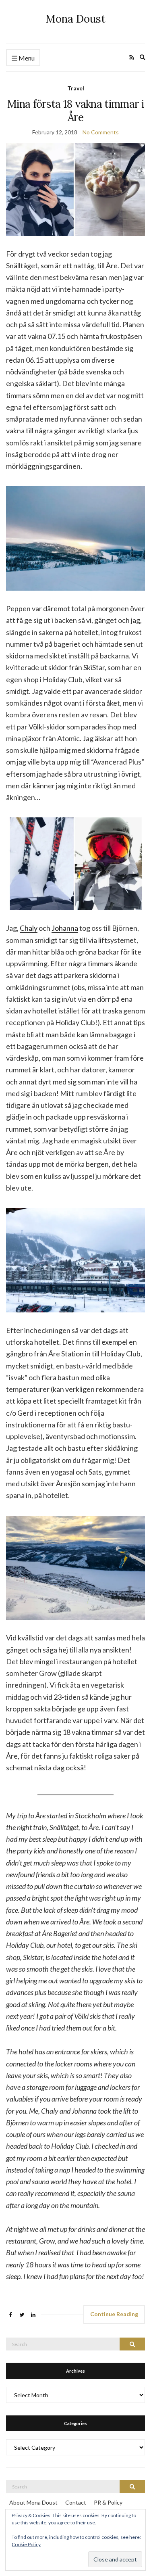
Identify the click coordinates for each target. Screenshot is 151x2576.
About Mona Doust (33, 2502)
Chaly (29, 928)
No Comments (101, 132)
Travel (76, 88)
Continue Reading (114, 2314)
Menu (26, 58)
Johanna (65, 928)
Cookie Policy (26, 2544)
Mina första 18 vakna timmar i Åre (75, 111)
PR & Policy (108, 2502)
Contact (76, 2502)
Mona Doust (76, 19)
